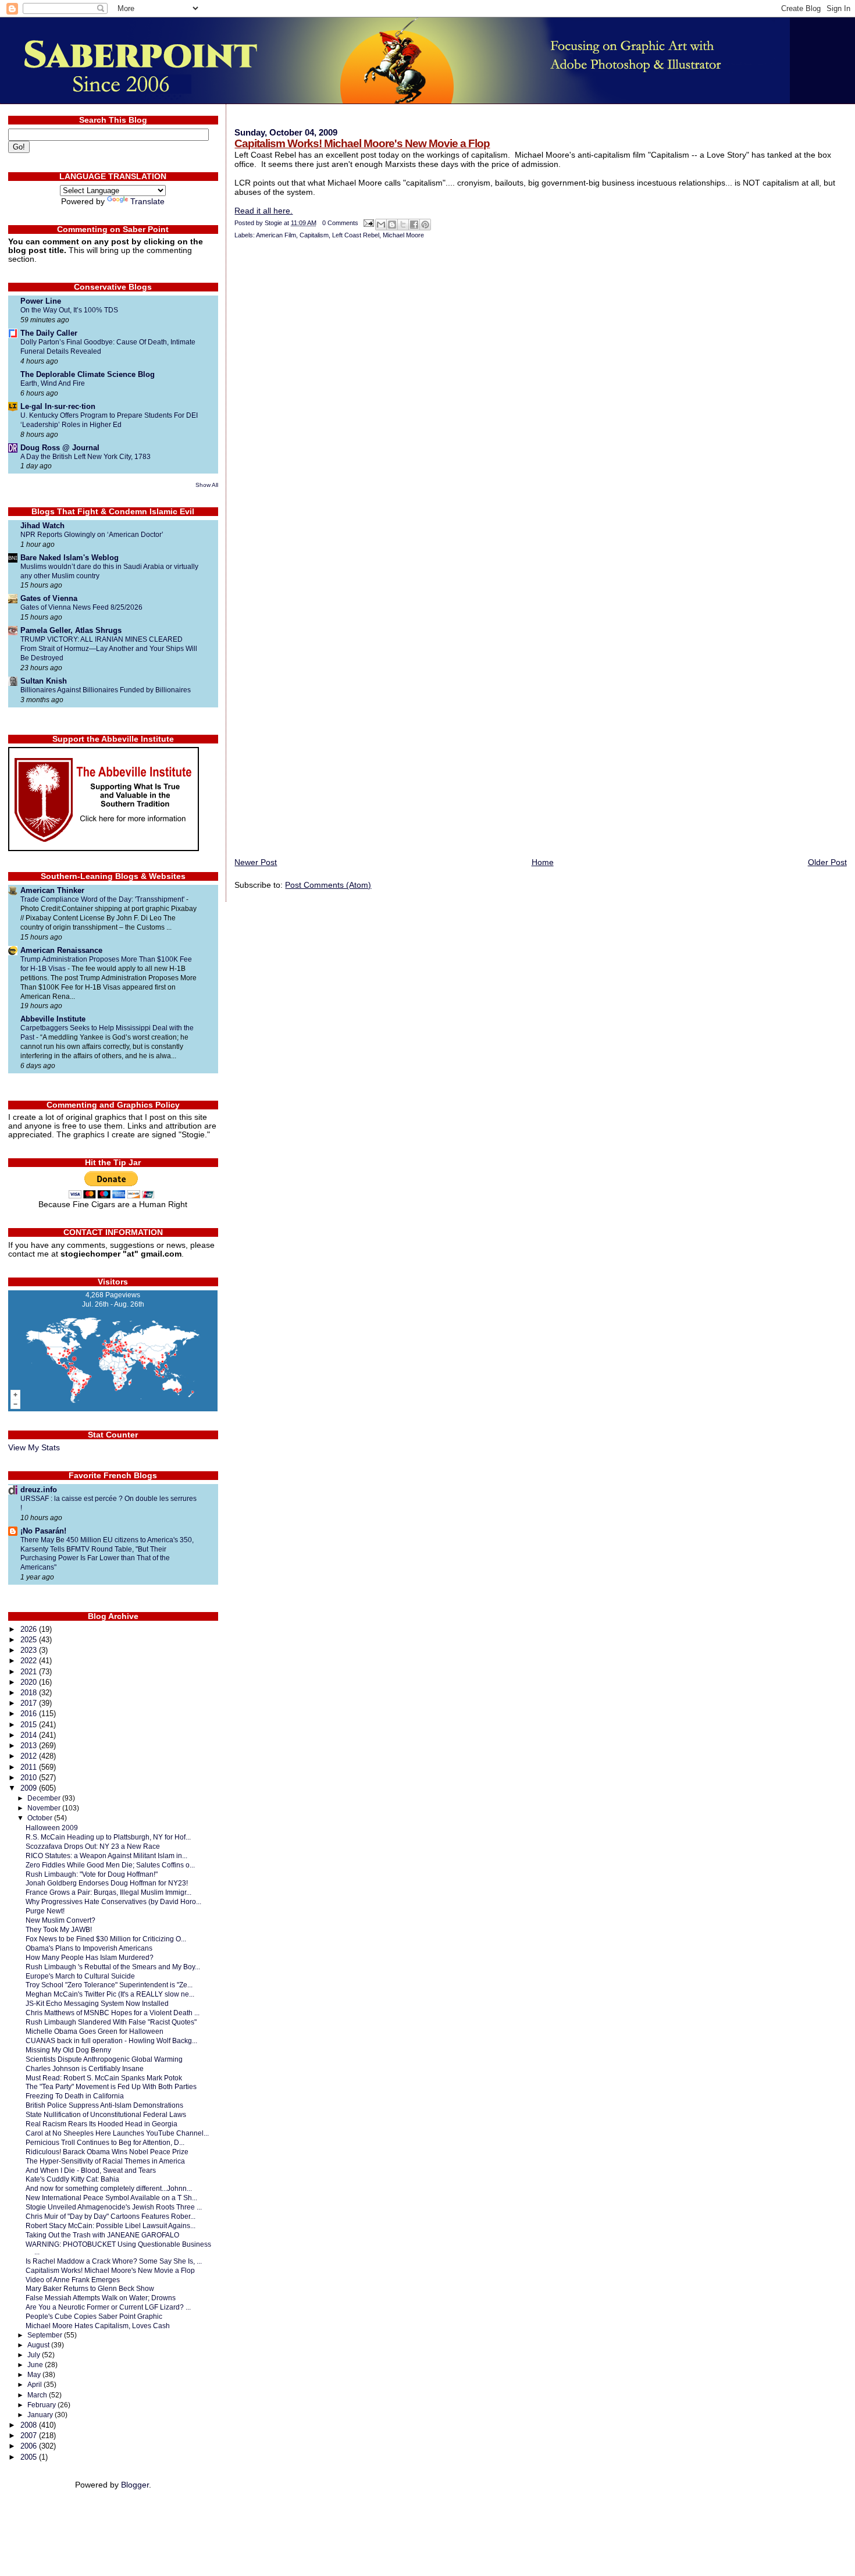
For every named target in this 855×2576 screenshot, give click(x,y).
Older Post (827, 862)
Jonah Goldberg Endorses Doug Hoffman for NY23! (107, 1883)
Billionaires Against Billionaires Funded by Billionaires (106, 690)
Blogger (135, 2485)
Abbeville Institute (53, 1019)
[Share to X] (403, 225)
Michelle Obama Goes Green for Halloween (95, 2031)
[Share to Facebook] (414, 225)
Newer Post (256, 862)
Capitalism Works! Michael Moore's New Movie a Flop (362, 143)
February (42, 2405)
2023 (30, 1650)
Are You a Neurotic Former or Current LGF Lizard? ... (108, 2307)
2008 (30, 2425)
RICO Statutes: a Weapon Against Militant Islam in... (106, 1855)
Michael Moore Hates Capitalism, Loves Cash (98, 2326)
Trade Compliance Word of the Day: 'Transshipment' (103, 899)
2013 (30, 1746)
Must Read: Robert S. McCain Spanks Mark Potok (104, 2078)
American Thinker (52, 890)
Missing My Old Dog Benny (68, 2050)
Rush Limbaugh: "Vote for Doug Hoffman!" (92, 1874)
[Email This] (381, 225)
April (35, 2385)
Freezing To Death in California (75, 2096)
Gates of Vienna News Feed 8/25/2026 (81, 607)
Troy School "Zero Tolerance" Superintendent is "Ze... (109, 1985)
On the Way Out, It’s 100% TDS (69, 310)
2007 (30, 2436)
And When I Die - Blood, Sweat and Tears (91, 2170)
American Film (276, 235)
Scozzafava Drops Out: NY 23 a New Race (93, 1846)
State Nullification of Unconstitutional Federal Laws (106, 2114)
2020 (30, 1682)
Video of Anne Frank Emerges (73, 2280)
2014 (30, 1735)
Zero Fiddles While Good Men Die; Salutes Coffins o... (110, 1865)
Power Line (41, 301)
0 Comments (340, 223)
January (41, 2415)
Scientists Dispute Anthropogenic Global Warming (104, 2059)
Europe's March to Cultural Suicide (80, 1976)
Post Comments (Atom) (328, 885)
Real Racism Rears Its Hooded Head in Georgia (101, 2124)
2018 (30, 1693)
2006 (30, 2446)
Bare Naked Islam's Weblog (70, 558)
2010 (30, 1778)
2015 (30, 1725)
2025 (30, 1640)
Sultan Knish (44, 681)
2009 (30, 1788)
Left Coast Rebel (356, 235)
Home (543, 862)
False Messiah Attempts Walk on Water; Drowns (101, 2298)
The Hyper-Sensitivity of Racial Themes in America (105, 2161)
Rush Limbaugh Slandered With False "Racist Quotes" (111, 2022)
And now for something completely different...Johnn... (109, 2188)
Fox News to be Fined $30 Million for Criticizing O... (106, 1939)
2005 (30, 2457)
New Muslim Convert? (60, 1920)
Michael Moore (403, 235)
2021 (30, 1672)
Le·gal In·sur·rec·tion (58, 406)
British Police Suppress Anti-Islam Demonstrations (104, 2105)
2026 (30, 1629)
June (36, 2365)
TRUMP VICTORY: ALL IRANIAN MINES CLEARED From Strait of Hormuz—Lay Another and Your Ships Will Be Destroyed (109, 649)
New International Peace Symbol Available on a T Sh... (111, 2198)
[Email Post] (368, 223)
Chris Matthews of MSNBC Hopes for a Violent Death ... (113, 2013)
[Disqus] (540, 401)
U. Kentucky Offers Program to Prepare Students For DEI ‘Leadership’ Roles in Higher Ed (109, 420)
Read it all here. (263, 211)
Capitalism (314, 235)
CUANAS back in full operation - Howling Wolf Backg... (111, 2040)
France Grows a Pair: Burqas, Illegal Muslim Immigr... (108, 1892)
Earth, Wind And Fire (53, 383)
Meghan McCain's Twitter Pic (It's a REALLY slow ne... (110, 1994)
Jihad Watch (42, 526)
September (46, 2335)
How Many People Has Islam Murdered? (90, 1957)
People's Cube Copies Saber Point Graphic (94, 2316)
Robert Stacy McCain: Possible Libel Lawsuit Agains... (111, 2225)
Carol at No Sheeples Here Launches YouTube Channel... (117, 2133)
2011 (30, 1767)
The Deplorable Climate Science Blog (88, 374)
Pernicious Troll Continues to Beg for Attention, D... (105, 2142)
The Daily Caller (49, 333)
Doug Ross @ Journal (60, 448)
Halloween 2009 (52, 1828)
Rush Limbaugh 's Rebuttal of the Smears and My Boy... (113, 1967)
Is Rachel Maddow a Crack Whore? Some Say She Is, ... (114, 2261)
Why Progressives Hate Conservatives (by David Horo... (113, 1901)
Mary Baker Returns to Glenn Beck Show (90, 2288)
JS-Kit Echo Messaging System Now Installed (97, 2003)
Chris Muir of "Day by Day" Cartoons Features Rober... (111, 2216)
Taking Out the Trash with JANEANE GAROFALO (102, 2235)
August (39, 2345)
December (45, 1798)
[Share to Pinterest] (425, 225)
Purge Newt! (45, 1911)
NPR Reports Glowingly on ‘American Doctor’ (92, 535)
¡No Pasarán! (43, 1531)
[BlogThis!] (392, 225)
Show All (207, 485)
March (38, 2395)
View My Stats (34, 1448)
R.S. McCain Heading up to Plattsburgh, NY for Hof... (108, 1837)
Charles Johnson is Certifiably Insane (85, 2068)
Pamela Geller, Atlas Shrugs (71, 630)
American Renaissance (61, 950)
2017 (30, 1703)
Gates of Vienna (49, 598)
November (45, 1808)
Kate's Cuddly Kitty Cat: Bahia (72, 2179)
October (41, 1818)
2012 (30, 1756)
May (35, 2375)
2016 (30, 1714)
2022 (30, 1661)
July (35, 2355)
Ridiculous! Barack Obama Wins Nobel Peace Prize (107, 2152)
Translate (147, 202)
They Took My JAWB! (59, 1929)
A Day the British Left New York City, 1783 (85, 457)
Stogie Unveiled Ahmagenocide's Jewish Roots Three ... (114, 2207)
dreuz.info (39, 1490)
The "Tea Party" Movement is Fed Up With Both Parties (111, 2086)
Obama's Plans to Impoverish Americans (89, 1948)
